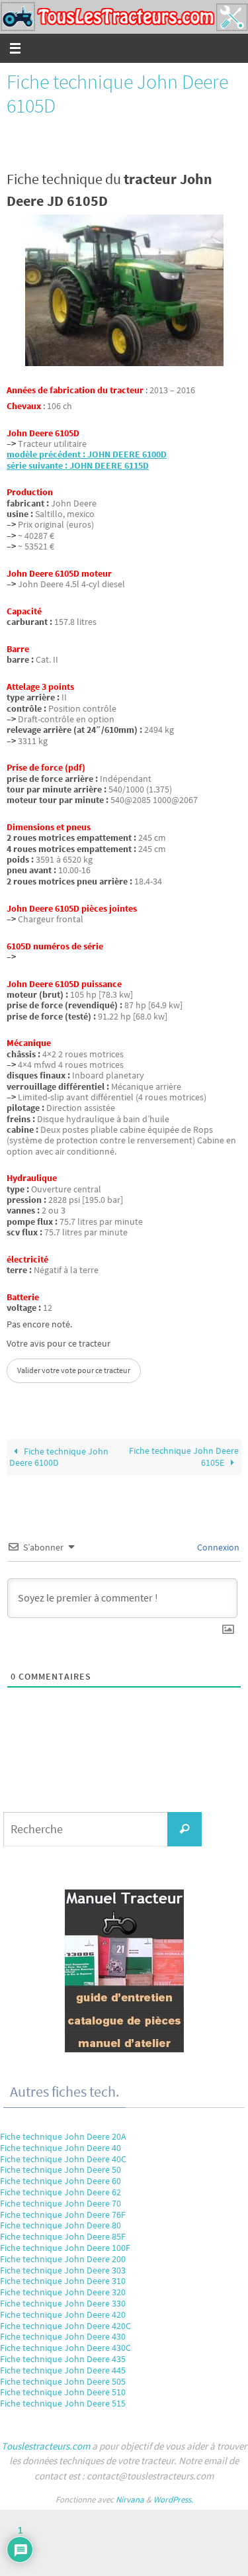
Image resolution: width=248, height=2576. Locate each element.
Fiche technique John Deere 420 (63, 2314)
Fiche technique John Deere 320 (63, 2292)
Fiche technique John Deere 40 (61, 2148)
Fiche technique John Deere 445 (63, 2370)
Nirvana (130, 2500)
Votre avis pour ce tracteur (59, 1344)
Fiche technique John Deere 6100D (59, 1457)
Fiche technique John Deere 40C (63, 2159)
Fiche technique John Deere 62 (61, 2192)
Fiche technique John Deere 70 (61, 2203)
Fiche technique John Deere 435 (63, 2359)
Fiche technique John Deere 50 (61, 2170)
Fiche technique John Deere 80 (61, 2225)
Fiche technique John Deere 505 (63, 2381)
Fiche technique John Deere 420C (65, 2326)
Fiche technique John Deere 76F (63, 2215)
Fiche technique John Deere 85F (63, 2236)
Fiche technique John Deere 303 (63, 2270)
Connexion (217, 1547)
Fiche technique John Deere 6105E (184, 1456)
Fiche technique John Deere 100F (65, 2248)
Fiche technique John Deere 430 (63, 2336)
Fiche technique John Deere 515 (63, 2403)
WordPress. (173, 2500)
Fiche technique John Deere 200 (63, 2259)
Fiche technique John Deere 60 (61, 2181)
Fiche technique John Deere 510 (63, 2392)
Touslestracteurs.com (46, 2446)
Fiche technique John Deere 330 (63, 2303)
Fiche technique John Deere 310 (63, 2281)
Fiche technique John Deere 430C (65, 2348)
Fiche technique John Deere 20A (63, 2136)
